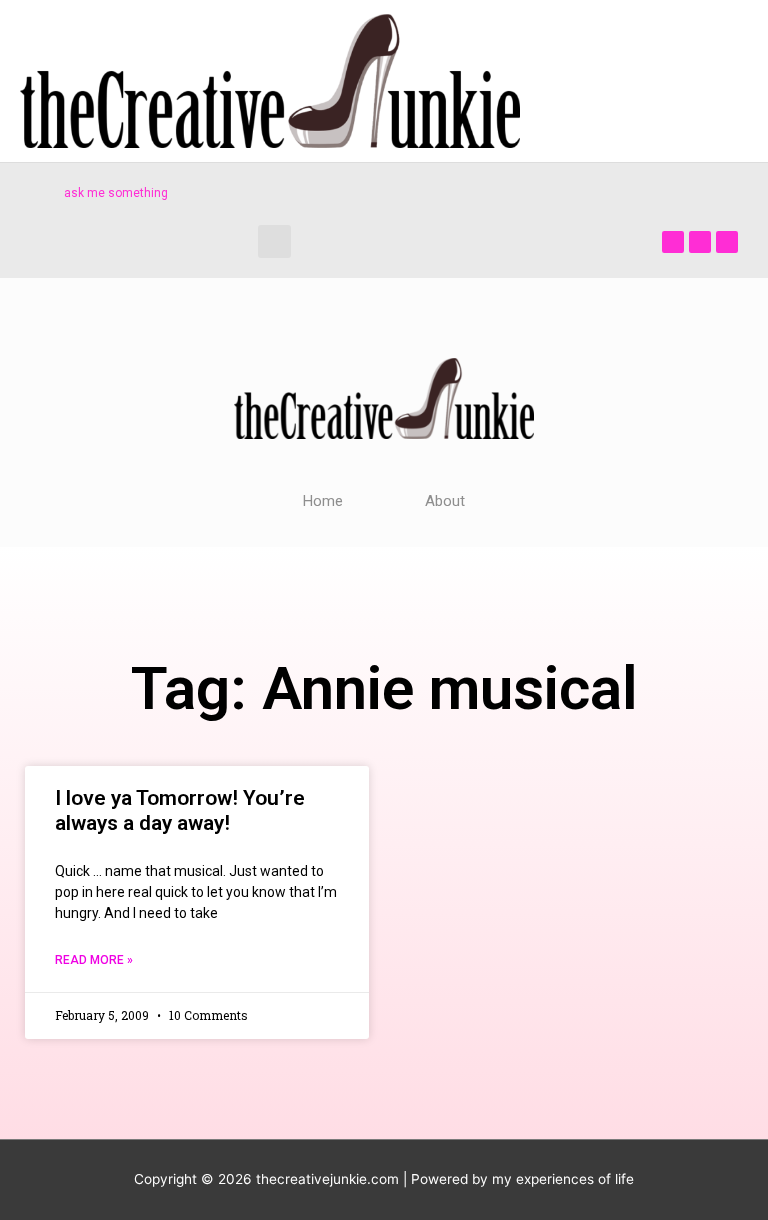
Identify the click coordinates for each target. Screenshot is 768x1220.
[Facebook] (673, 242)
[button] (274, 241)
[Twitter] (700, 242)
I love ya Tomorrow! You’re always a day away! (180, 810)
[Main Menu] (727, 81)
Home (323, 501)
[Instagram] (727, 242)
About (445, 501)
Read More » (94, 960)
